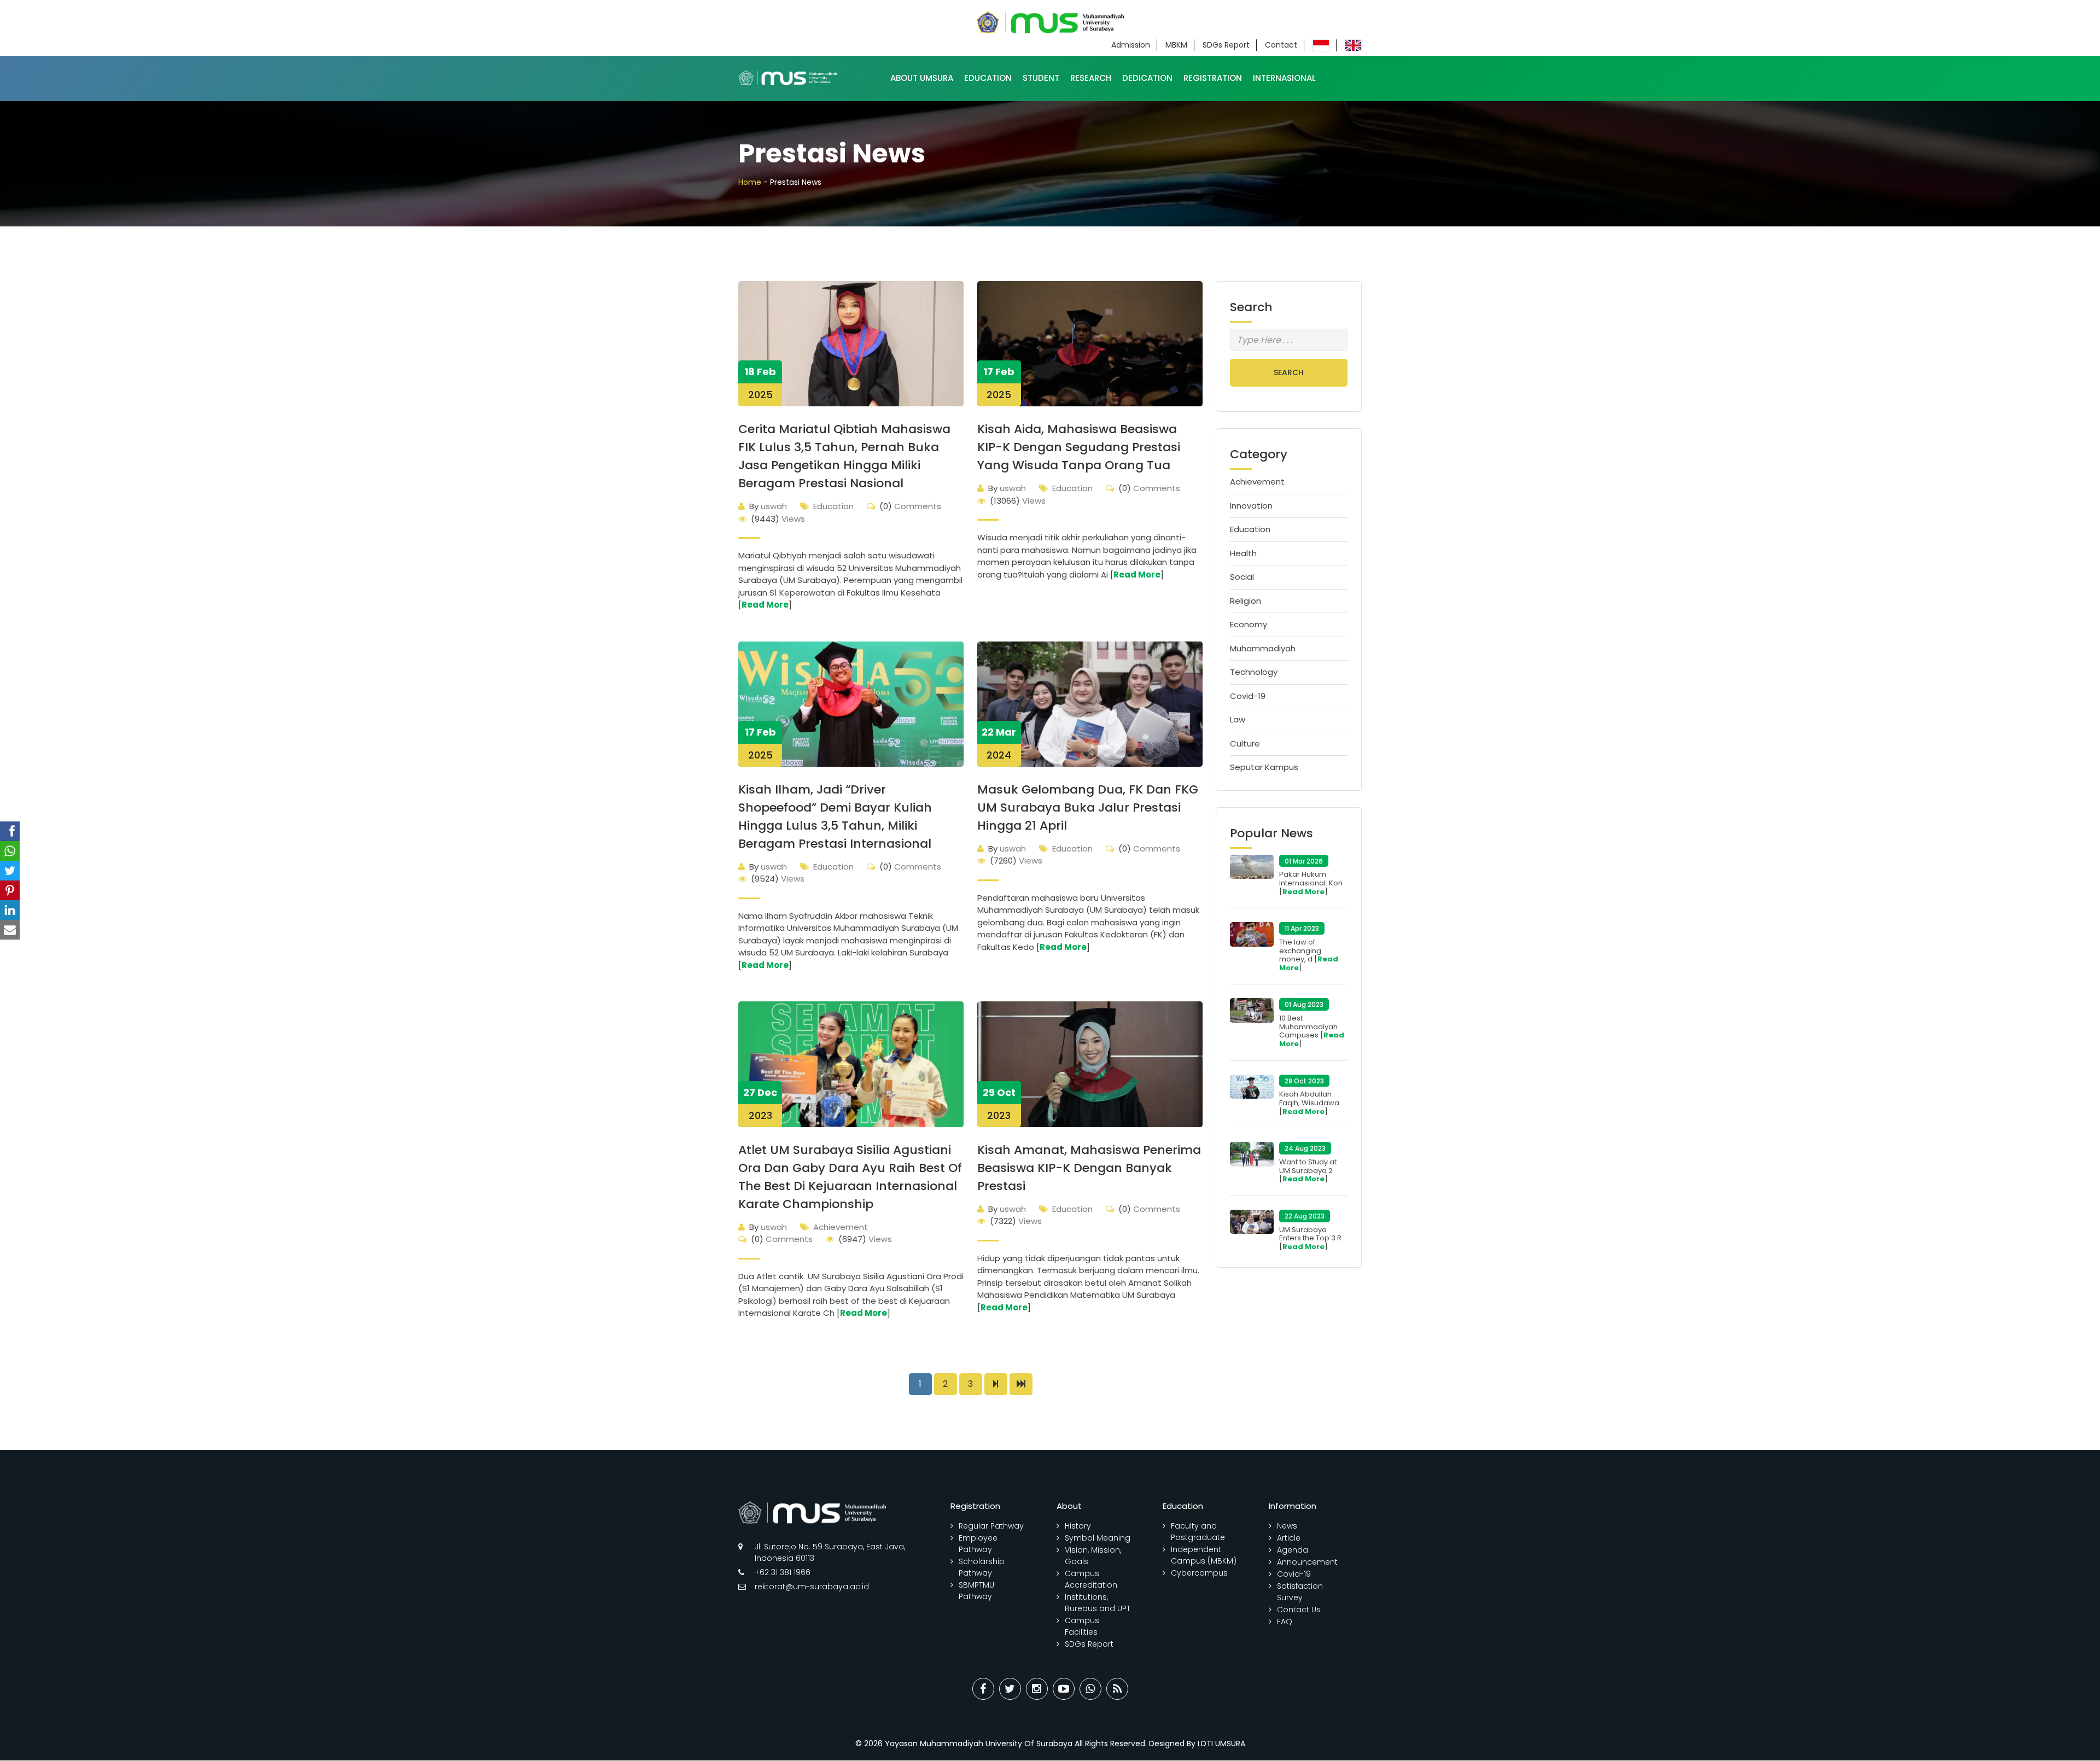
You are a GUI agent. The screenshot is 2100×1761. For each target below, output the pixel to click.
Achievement (841, 1227)
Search (1289, 372)
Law (1238, 719)
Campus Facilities (1082, 1626)
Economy (1249, 624)
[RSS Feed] (1117, 1689)
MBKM (1176, 45)
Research (1091, 78)
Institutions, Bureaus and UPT (1098, 1603)
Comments (910, 506)
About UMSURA (922, 78)
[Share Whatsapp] (1090, 1689)
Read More (765, 605)
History (1078, 1526)
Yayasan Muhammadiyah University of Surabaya (979, 1743)
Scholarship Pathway (982, 1567)
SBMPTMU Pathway (976, 1591)
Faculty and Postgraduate (1198, 1532)
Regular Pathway (991, 1526)
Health (1243, 553)
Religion (1246, 601)
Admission (1131, 45)
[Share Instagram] (1037, 1689)
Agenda (1293, 1550)
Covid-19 (1248, 696)
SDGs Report (1226, 45)
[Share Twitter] (1010, 1689)
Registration (1213, 78)
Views (778, 519)
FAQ (1285, 1622)
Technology (1254, 672)
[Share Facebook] (983, 1689)
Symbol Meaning (1098, 1538)
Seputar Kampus (1264, 767)
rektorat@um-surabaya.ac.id (812, 1587)
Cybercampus (1199, 1573)
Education (988, 78)
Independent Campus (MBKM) (1204, 1555)
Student (1041, 78)
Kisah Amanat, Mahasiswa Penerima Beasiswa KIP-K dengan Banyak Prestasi (1089, 1168)
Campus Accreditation (1091, 1579)
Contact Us (1299, 1610)
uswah (768, 506)
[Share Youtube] (1064, 1689)
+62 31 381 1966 (783, 1572)
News (1287, 1526)
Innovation (1251, 506)
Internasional (1284, 78)
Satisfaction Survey (1300, 1592)
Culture (1245, 744)
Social (1242, 577)
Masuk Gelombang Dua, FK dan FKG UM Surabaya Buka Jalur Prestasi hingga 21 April (1088, 807)
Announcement (1307, 1562)
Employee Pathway (978, 1544)
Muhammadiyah (1263, 648)
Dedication (1147, 78)
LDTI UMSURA (1221, 1743)
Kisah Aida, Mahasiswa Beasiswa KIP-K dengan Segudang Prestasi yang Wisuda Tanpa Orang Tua (1079, 447)
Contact (1281, 45)
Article (1289, 1538)
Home (750, 182)
